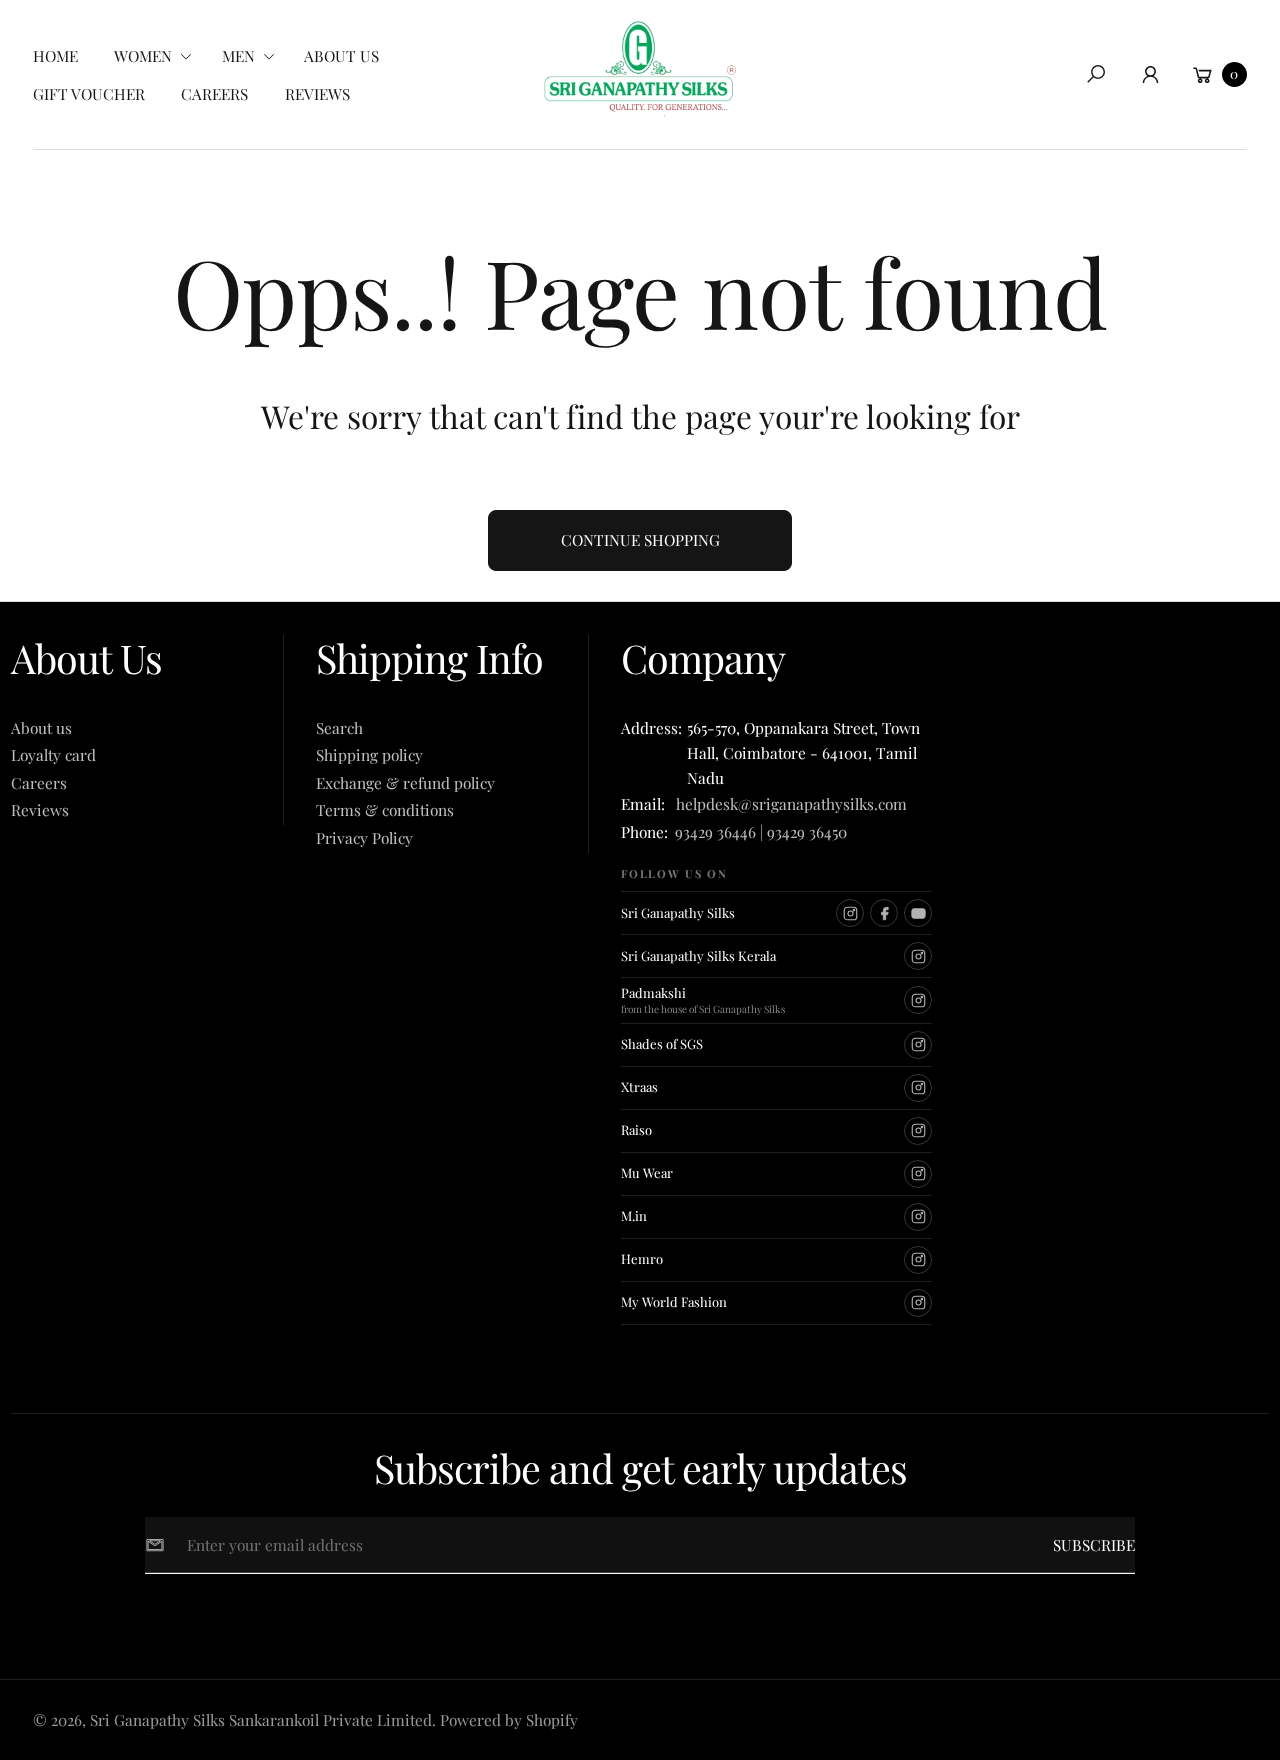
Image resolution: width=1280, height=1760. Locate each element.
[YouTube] (918, 913)
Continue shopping (640, 539)
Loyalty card (53, 754)
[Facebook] (884, 913)
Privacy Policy (364, 837)
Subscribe (1094, 1544)
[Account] (1151, 74)
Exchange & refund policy (405, 782)
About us (41, 727)
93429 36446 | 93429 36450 (761, 831)
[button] (159, 55)
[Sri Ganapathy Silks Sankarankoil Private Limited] (640, 68)
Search (339, 727)
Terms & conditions (385, 809)
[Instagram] (850, 913)
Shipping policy (369, 754)
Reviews (40, 809)
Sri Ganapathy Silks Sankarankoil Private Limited (261, 1719)
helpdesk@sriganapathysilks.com (787, 803)
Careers (39, 782)
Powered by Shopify (509, 1719)
